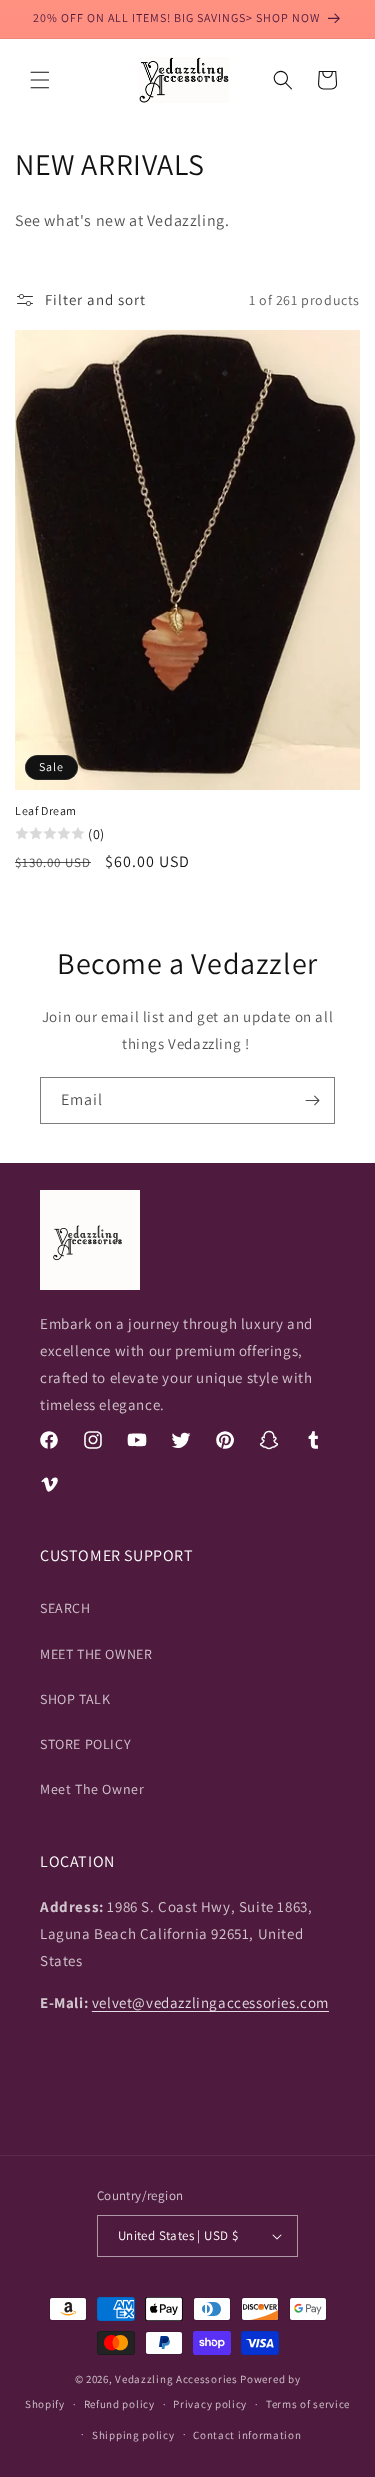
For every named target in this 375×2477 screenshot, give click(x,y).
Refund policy (119, 2404)
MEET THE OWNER (96, 1654)
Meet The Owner (92, 1789)
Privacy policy (210, 2404)
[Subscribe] (312, 1100)
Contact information (247, 2435)
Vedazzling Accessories (176, 2379)
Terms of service (308, 2404)
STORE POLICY (85, 1744)
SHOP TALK (75, 1699)
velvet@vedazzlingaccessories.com (210, 2002)
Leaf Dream (46, 810)
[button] (40, 80)
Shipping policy (133, 2435)
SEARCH (65, 1608)
